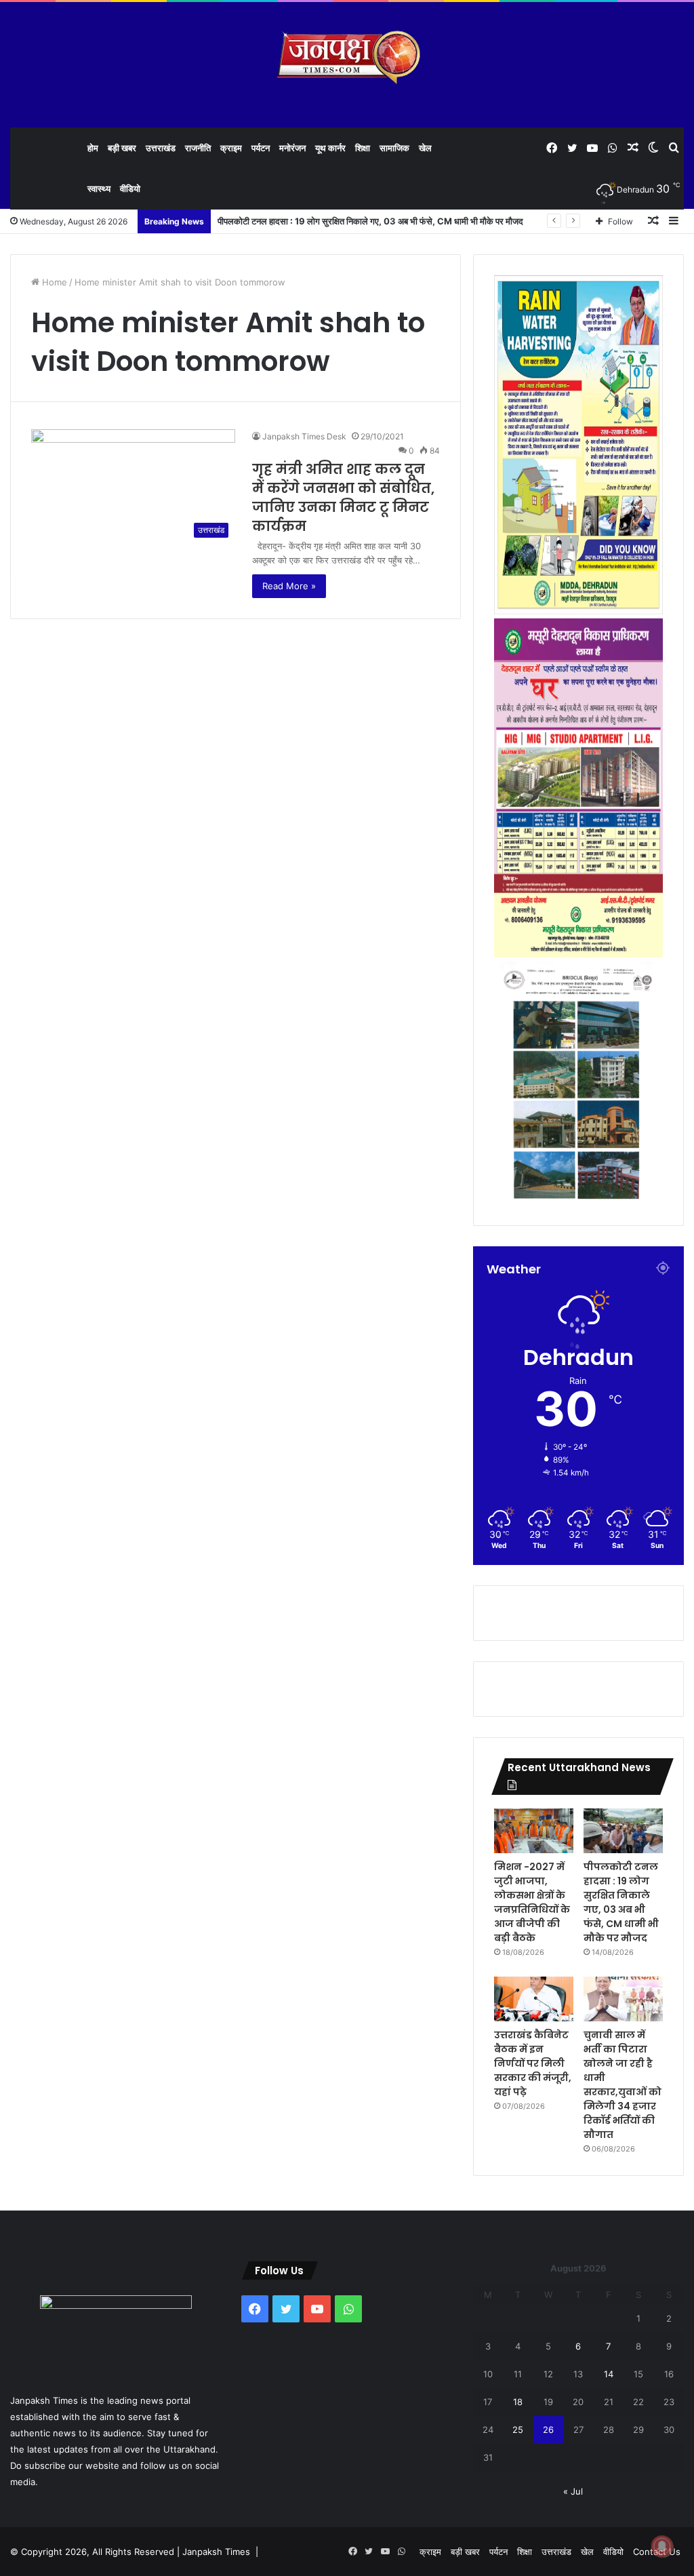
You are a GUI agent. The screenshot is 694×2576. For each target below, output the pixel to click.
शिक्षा (363, 148)
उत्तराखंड (161, 148)
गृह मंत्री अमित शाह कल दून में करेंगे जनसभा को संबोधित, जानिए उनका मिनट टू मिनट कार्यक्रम (343, 498)
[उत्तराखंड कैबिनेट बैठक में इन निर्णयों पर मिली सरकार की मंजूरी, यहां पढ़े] (534, 1999)
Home (53, 282)
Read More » (289, 586)
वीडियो (130, 189)
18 (518, 2402)
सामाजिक (394, 148)
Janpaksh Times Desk (304, 436)
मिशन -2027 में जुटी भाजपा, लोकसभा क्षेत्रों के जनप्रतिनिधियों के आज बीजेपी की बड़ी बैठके (532, 1902)
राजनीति (198, 148)
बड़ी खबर (122, 148)
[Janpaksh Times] (347, 57)
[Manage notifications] (662, 2546)
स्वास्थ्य (99, 189)
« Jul (573, 2491)
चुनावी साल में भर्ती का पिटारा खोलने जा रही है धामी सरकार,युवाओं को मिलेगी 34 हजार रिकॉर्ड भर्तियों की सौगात (622, 2085)
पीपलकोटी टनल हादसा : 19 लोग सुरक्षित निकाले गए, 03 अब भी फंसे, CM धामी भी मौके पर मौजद (371, 221)
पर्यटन (261, 148)
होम (93, 148)
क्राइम (231, 148)
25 (518, 2430)
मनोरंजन (292, 148)
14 (609, 2374)
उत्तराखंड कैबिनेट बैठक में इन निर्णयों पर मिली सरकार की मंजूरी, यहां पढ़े (533, 2063)
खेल (425, 148)
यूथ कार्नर (330, 148)
